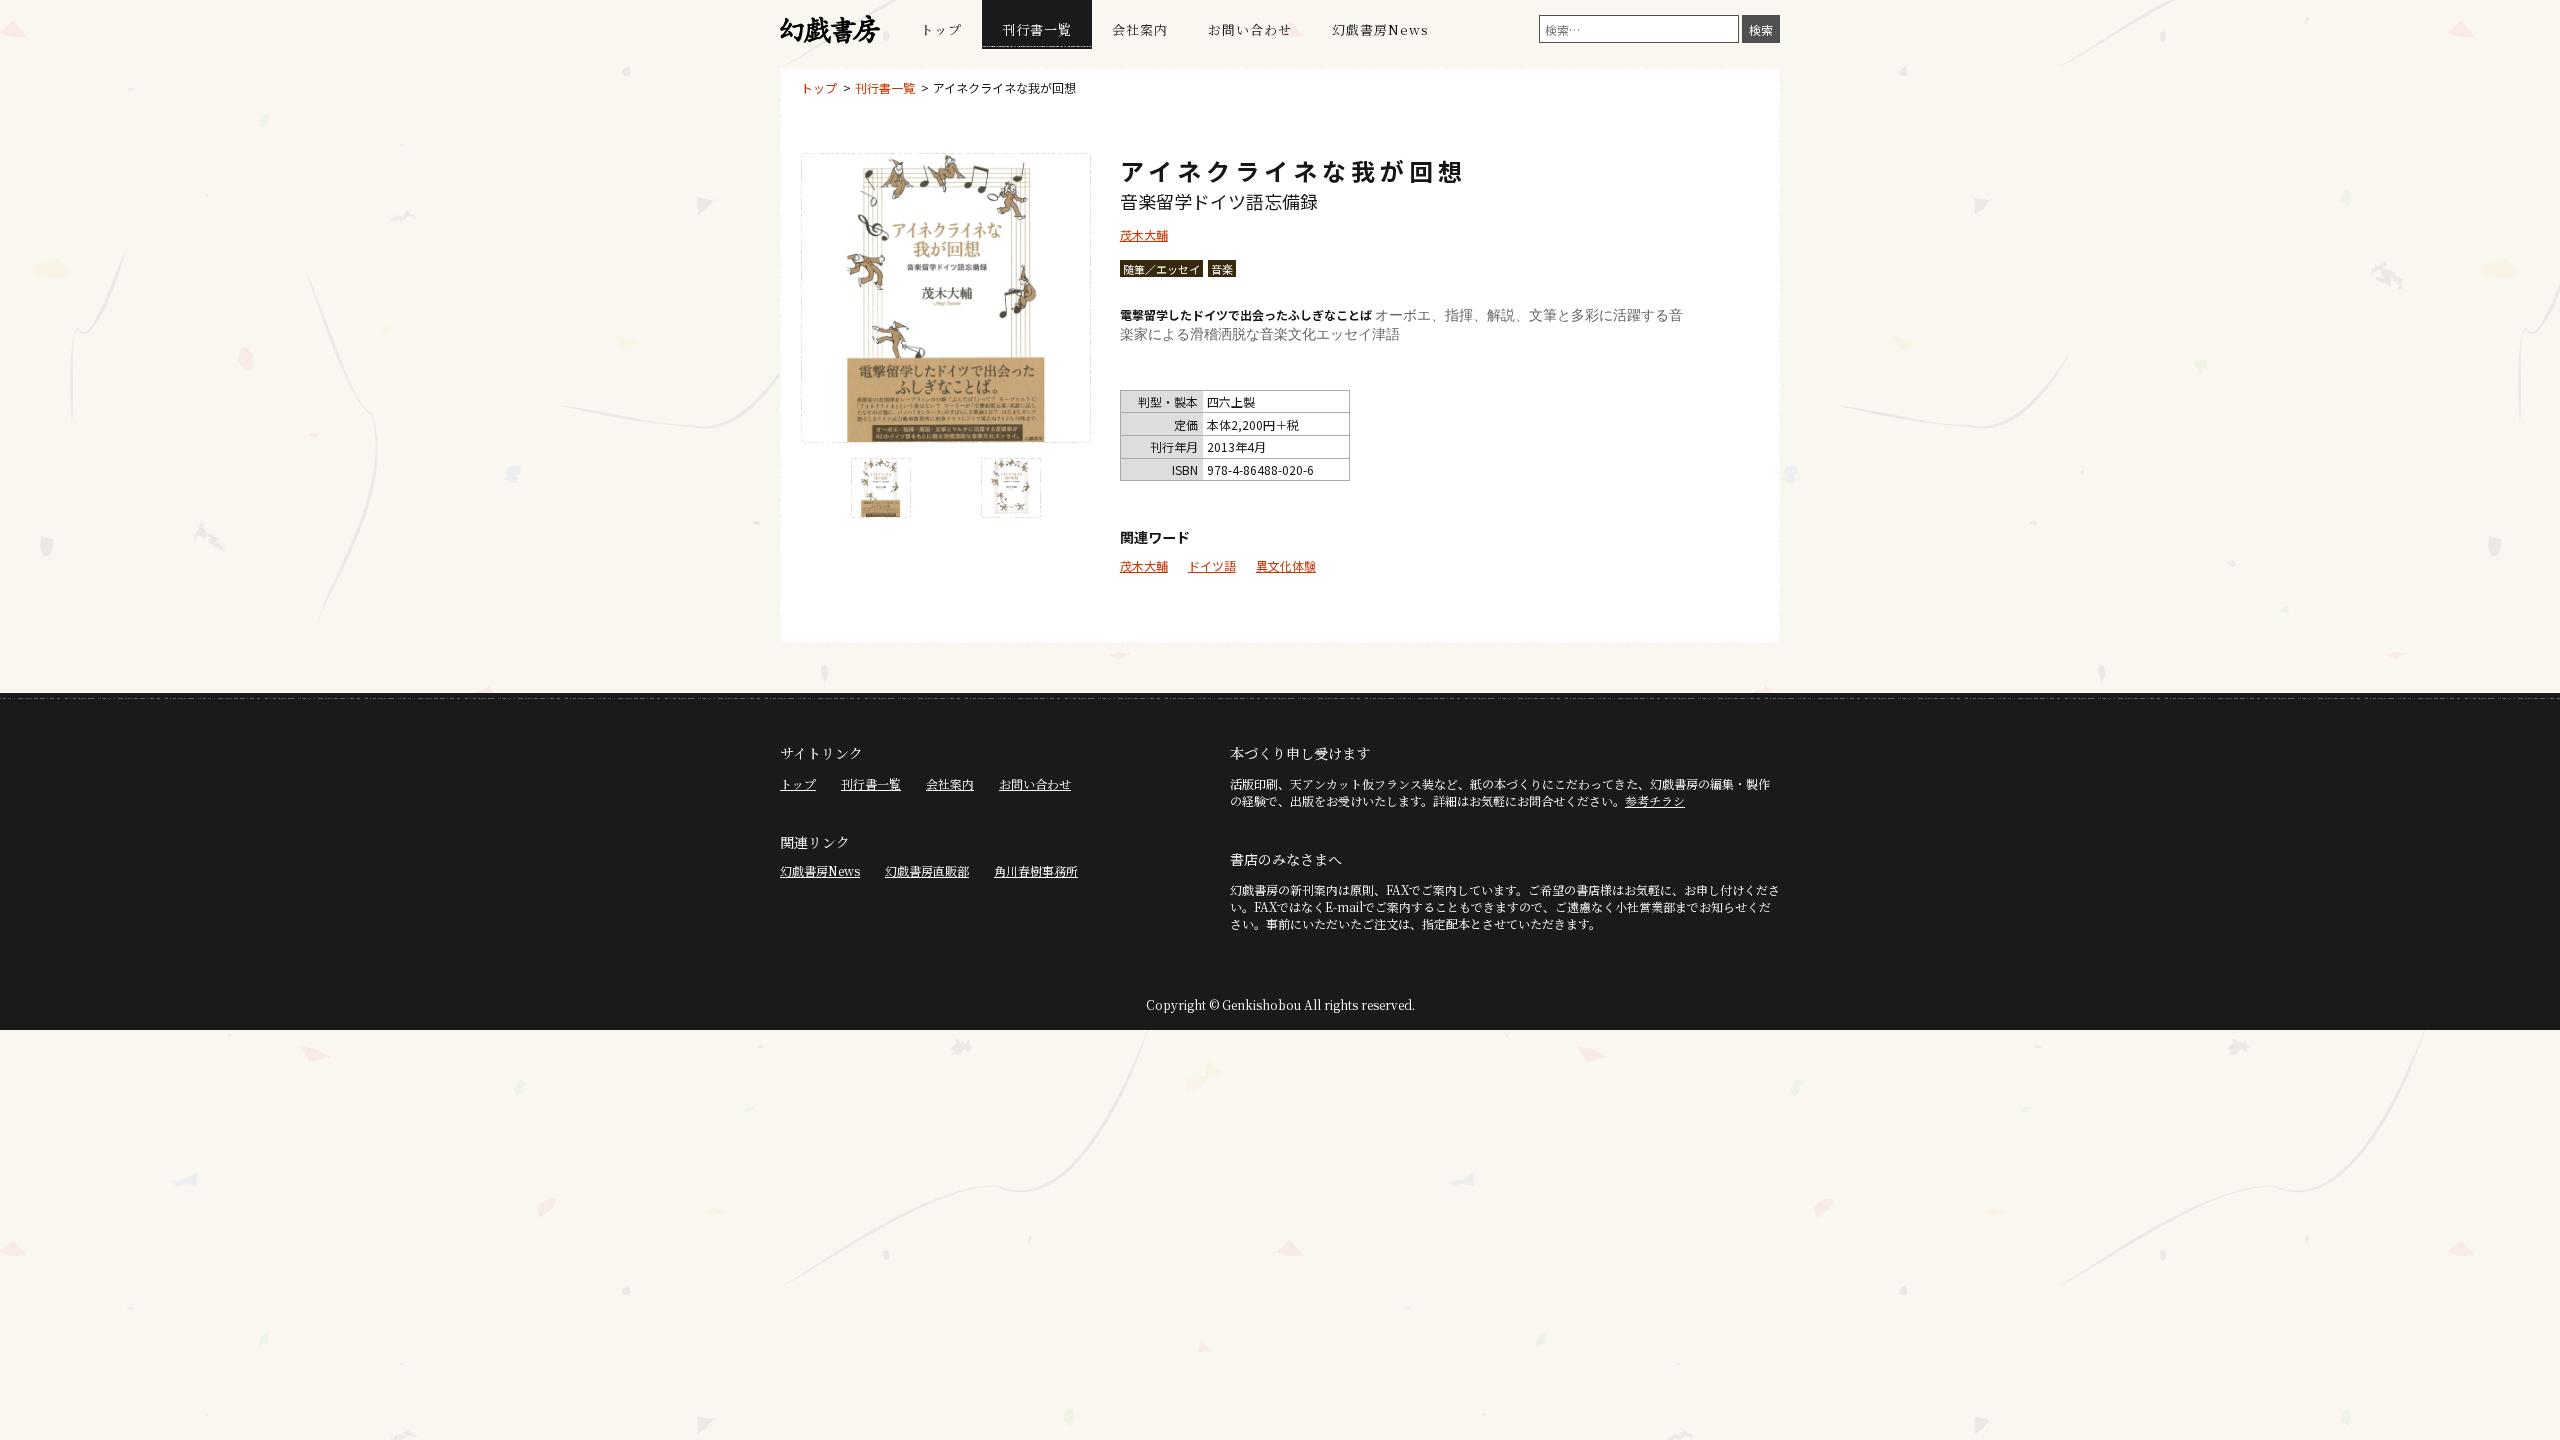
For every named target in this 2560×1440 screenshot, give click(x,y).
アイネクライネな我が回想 (1004, 87)
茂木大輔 (1144, 234)
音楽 (1222, 269)
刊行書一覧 (1037, 29)
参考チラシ (1655, 800)
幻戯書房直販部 (927, 870)
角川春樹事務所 (1036, 870)
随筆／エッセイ (1161, 269)
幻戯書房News (1380, 29)
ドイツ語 (1212, 565)
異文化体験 (1286, 565)
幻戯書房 (830, 30)
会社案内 (1140, 29)
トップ (941, 29)
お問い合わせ (1250, 29)
